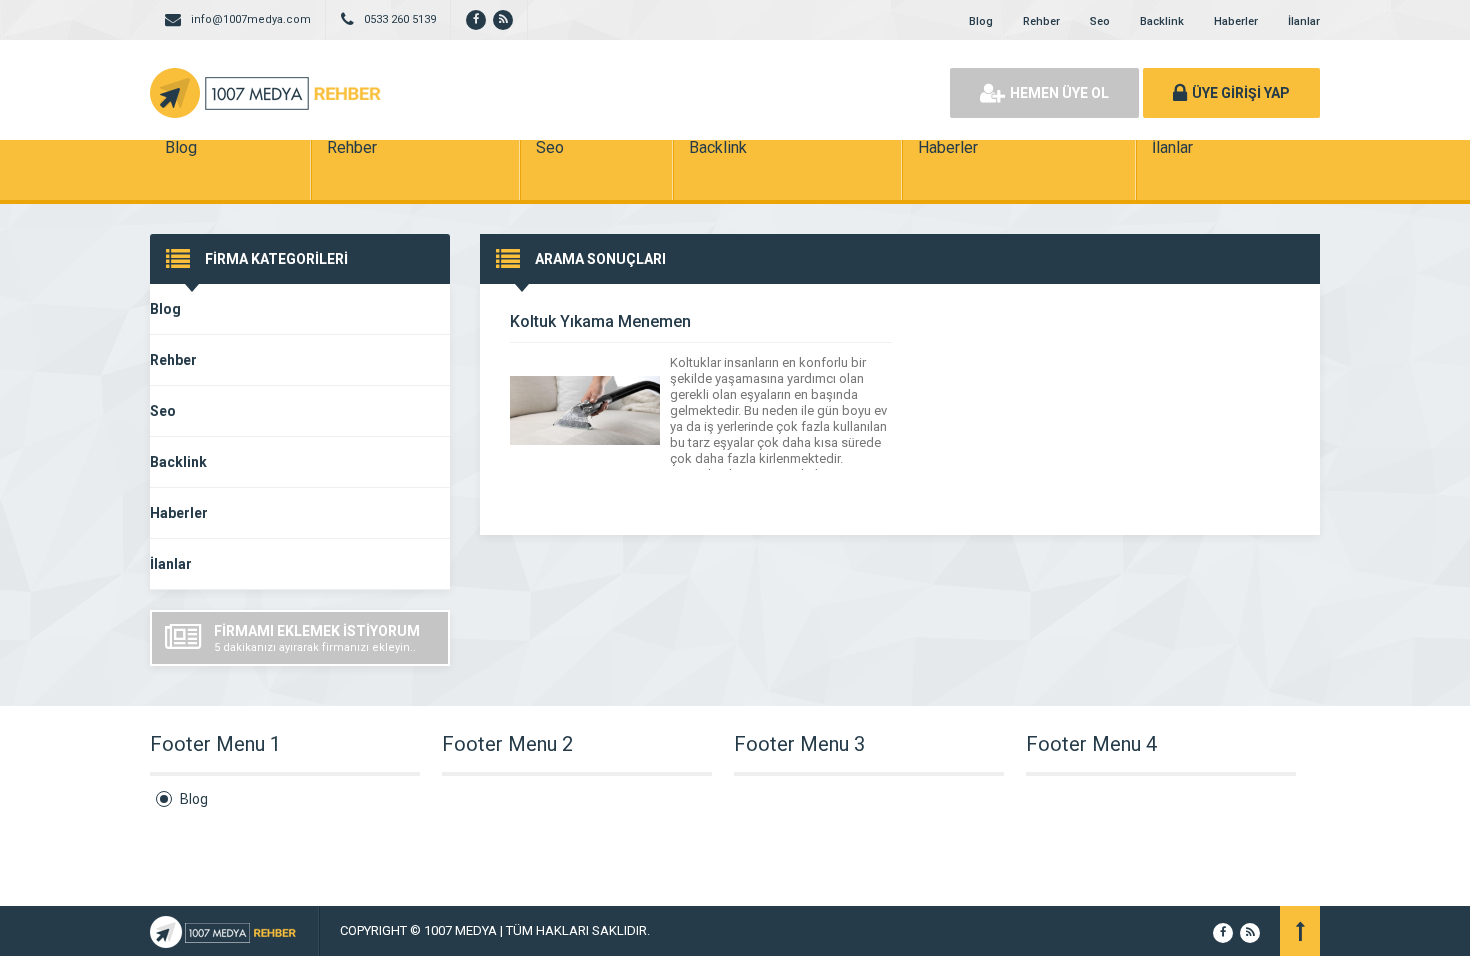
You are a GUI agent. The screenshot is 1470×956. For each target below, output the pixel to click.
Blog (981, 21)
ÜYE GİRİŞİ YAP (1241, 93)
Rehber (1041, 21)
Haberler (1236, 21)
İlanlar (1304, 21)
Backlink (1162, 21)
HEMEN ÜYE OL (1059, 93)
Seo (1100, 21)
